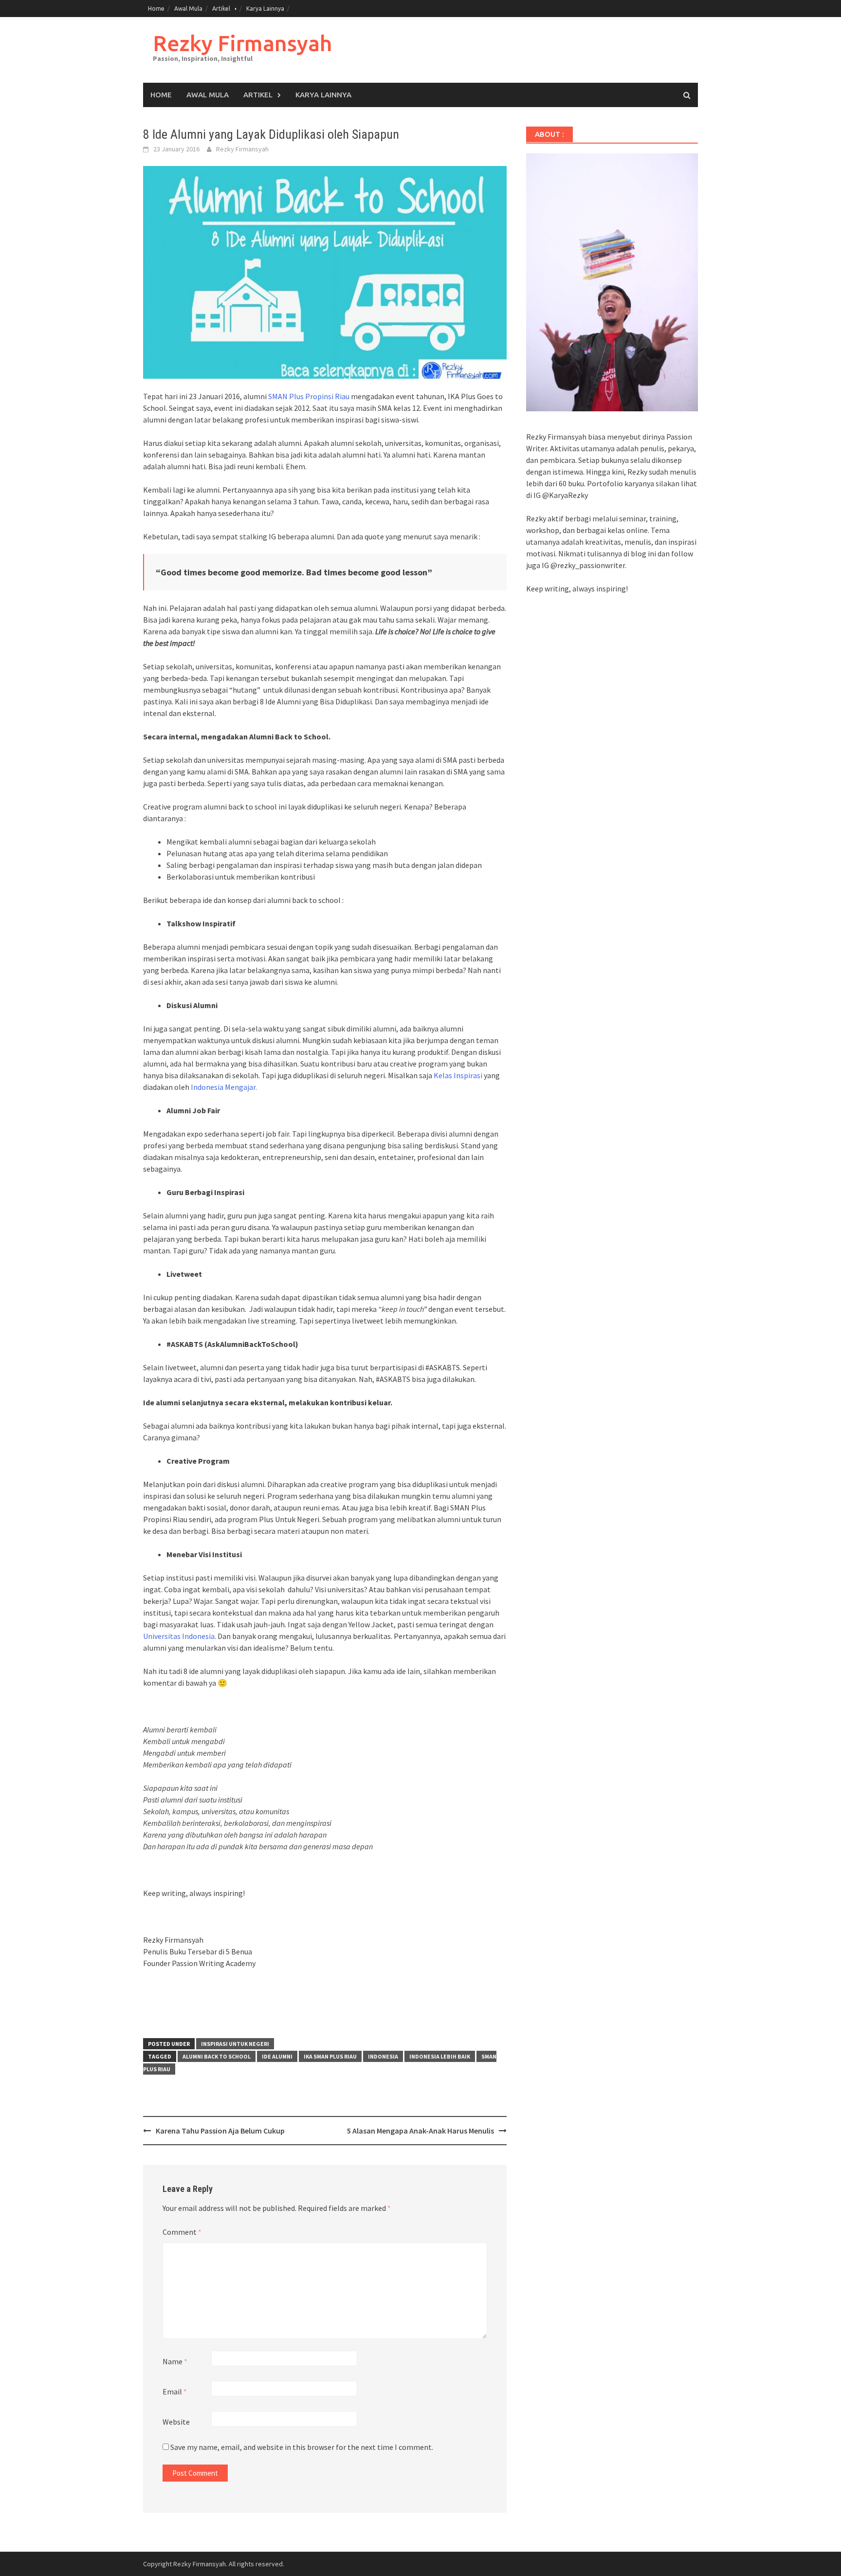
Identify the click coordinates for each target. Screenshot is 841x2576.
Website (176, 2422)
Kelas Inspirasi (458, 1075)
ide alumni (277, 2056)
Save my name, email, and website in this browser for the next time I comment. (302, 2447)
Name (175, 2361)
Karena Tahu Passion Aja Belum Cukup (220, 2131)
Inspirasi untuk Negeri (235, 2044)
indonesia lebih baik (440, 2056)
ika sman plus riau (330, 2056)
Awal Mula (188, 9)
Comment (182, 2232)
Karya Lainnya (265, 9)
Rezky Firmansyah (242, 43)
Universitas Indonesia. (180, 1636)
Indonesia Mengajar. (224, 1087)
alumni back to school (217, 2056)
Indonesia (383, 2056)
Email (175, 2392)
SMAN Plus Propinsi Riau (309, 396)
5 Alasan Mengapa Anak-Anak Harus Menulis (420, 2131)
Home (156, 9)
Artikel (221, 9)
